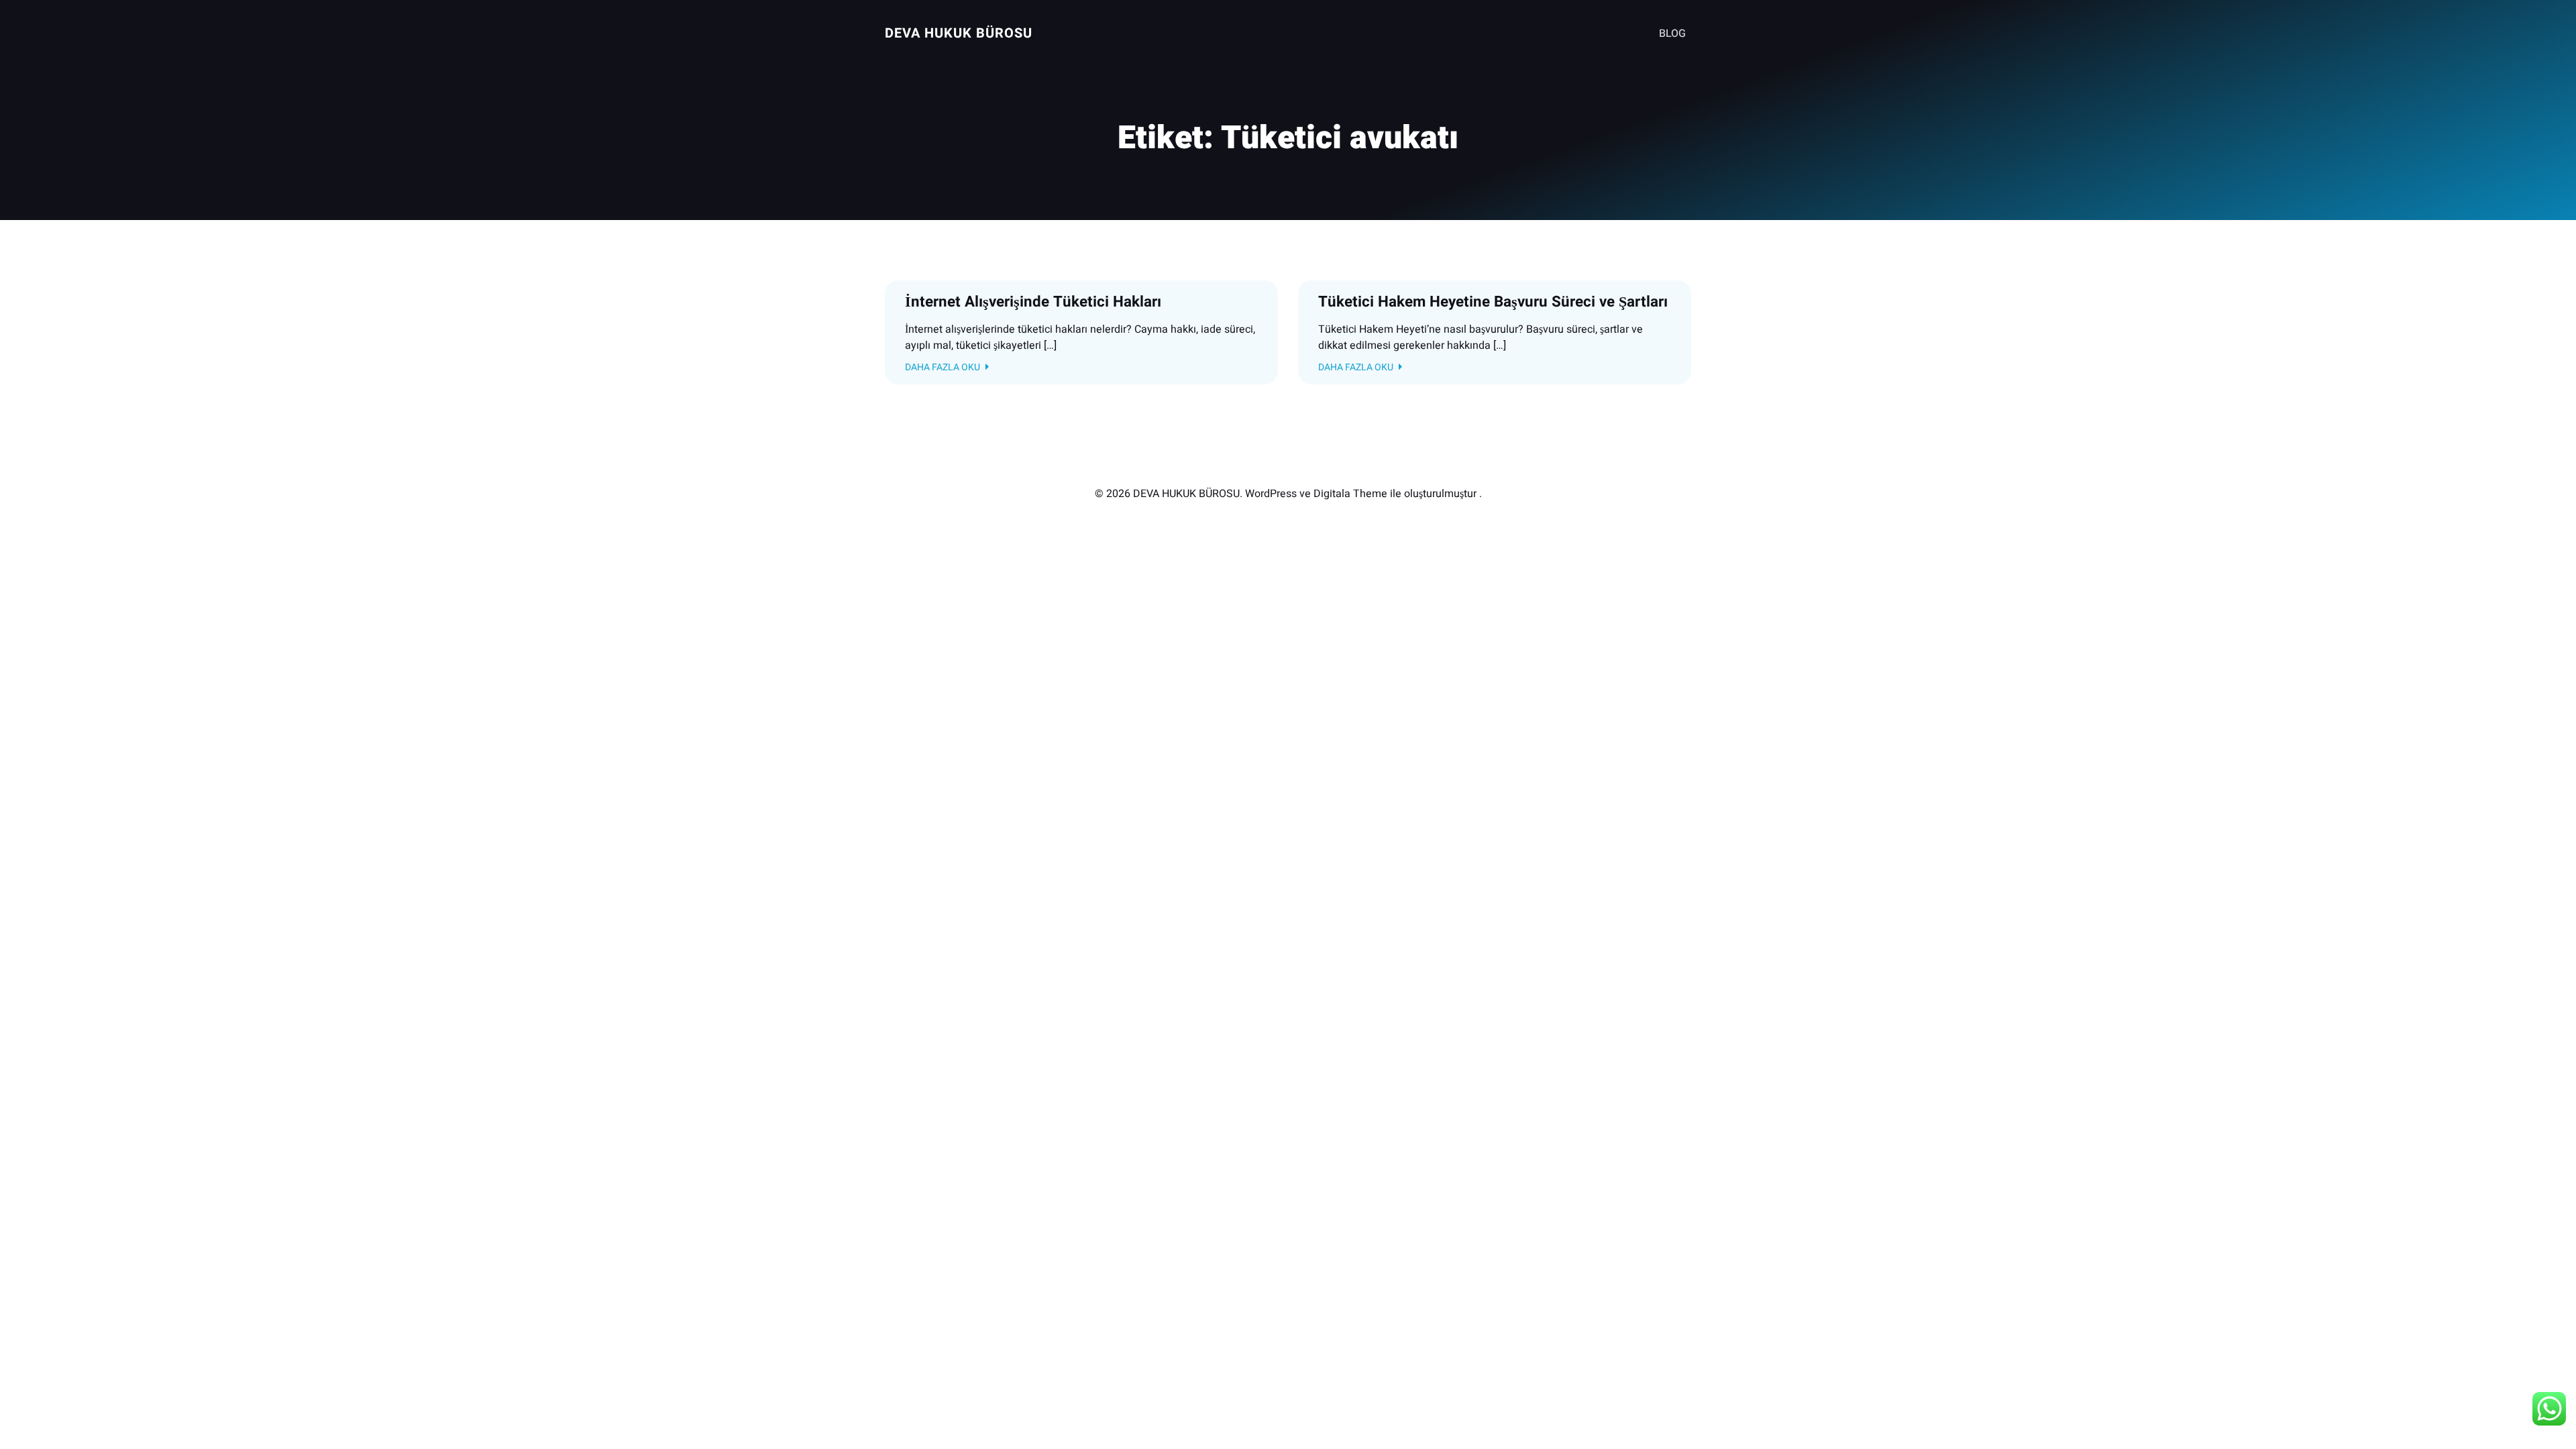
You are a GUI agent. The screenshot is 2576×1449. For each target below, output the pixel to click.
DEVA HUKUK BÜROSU (959, 33)
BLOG (1672, 34)
